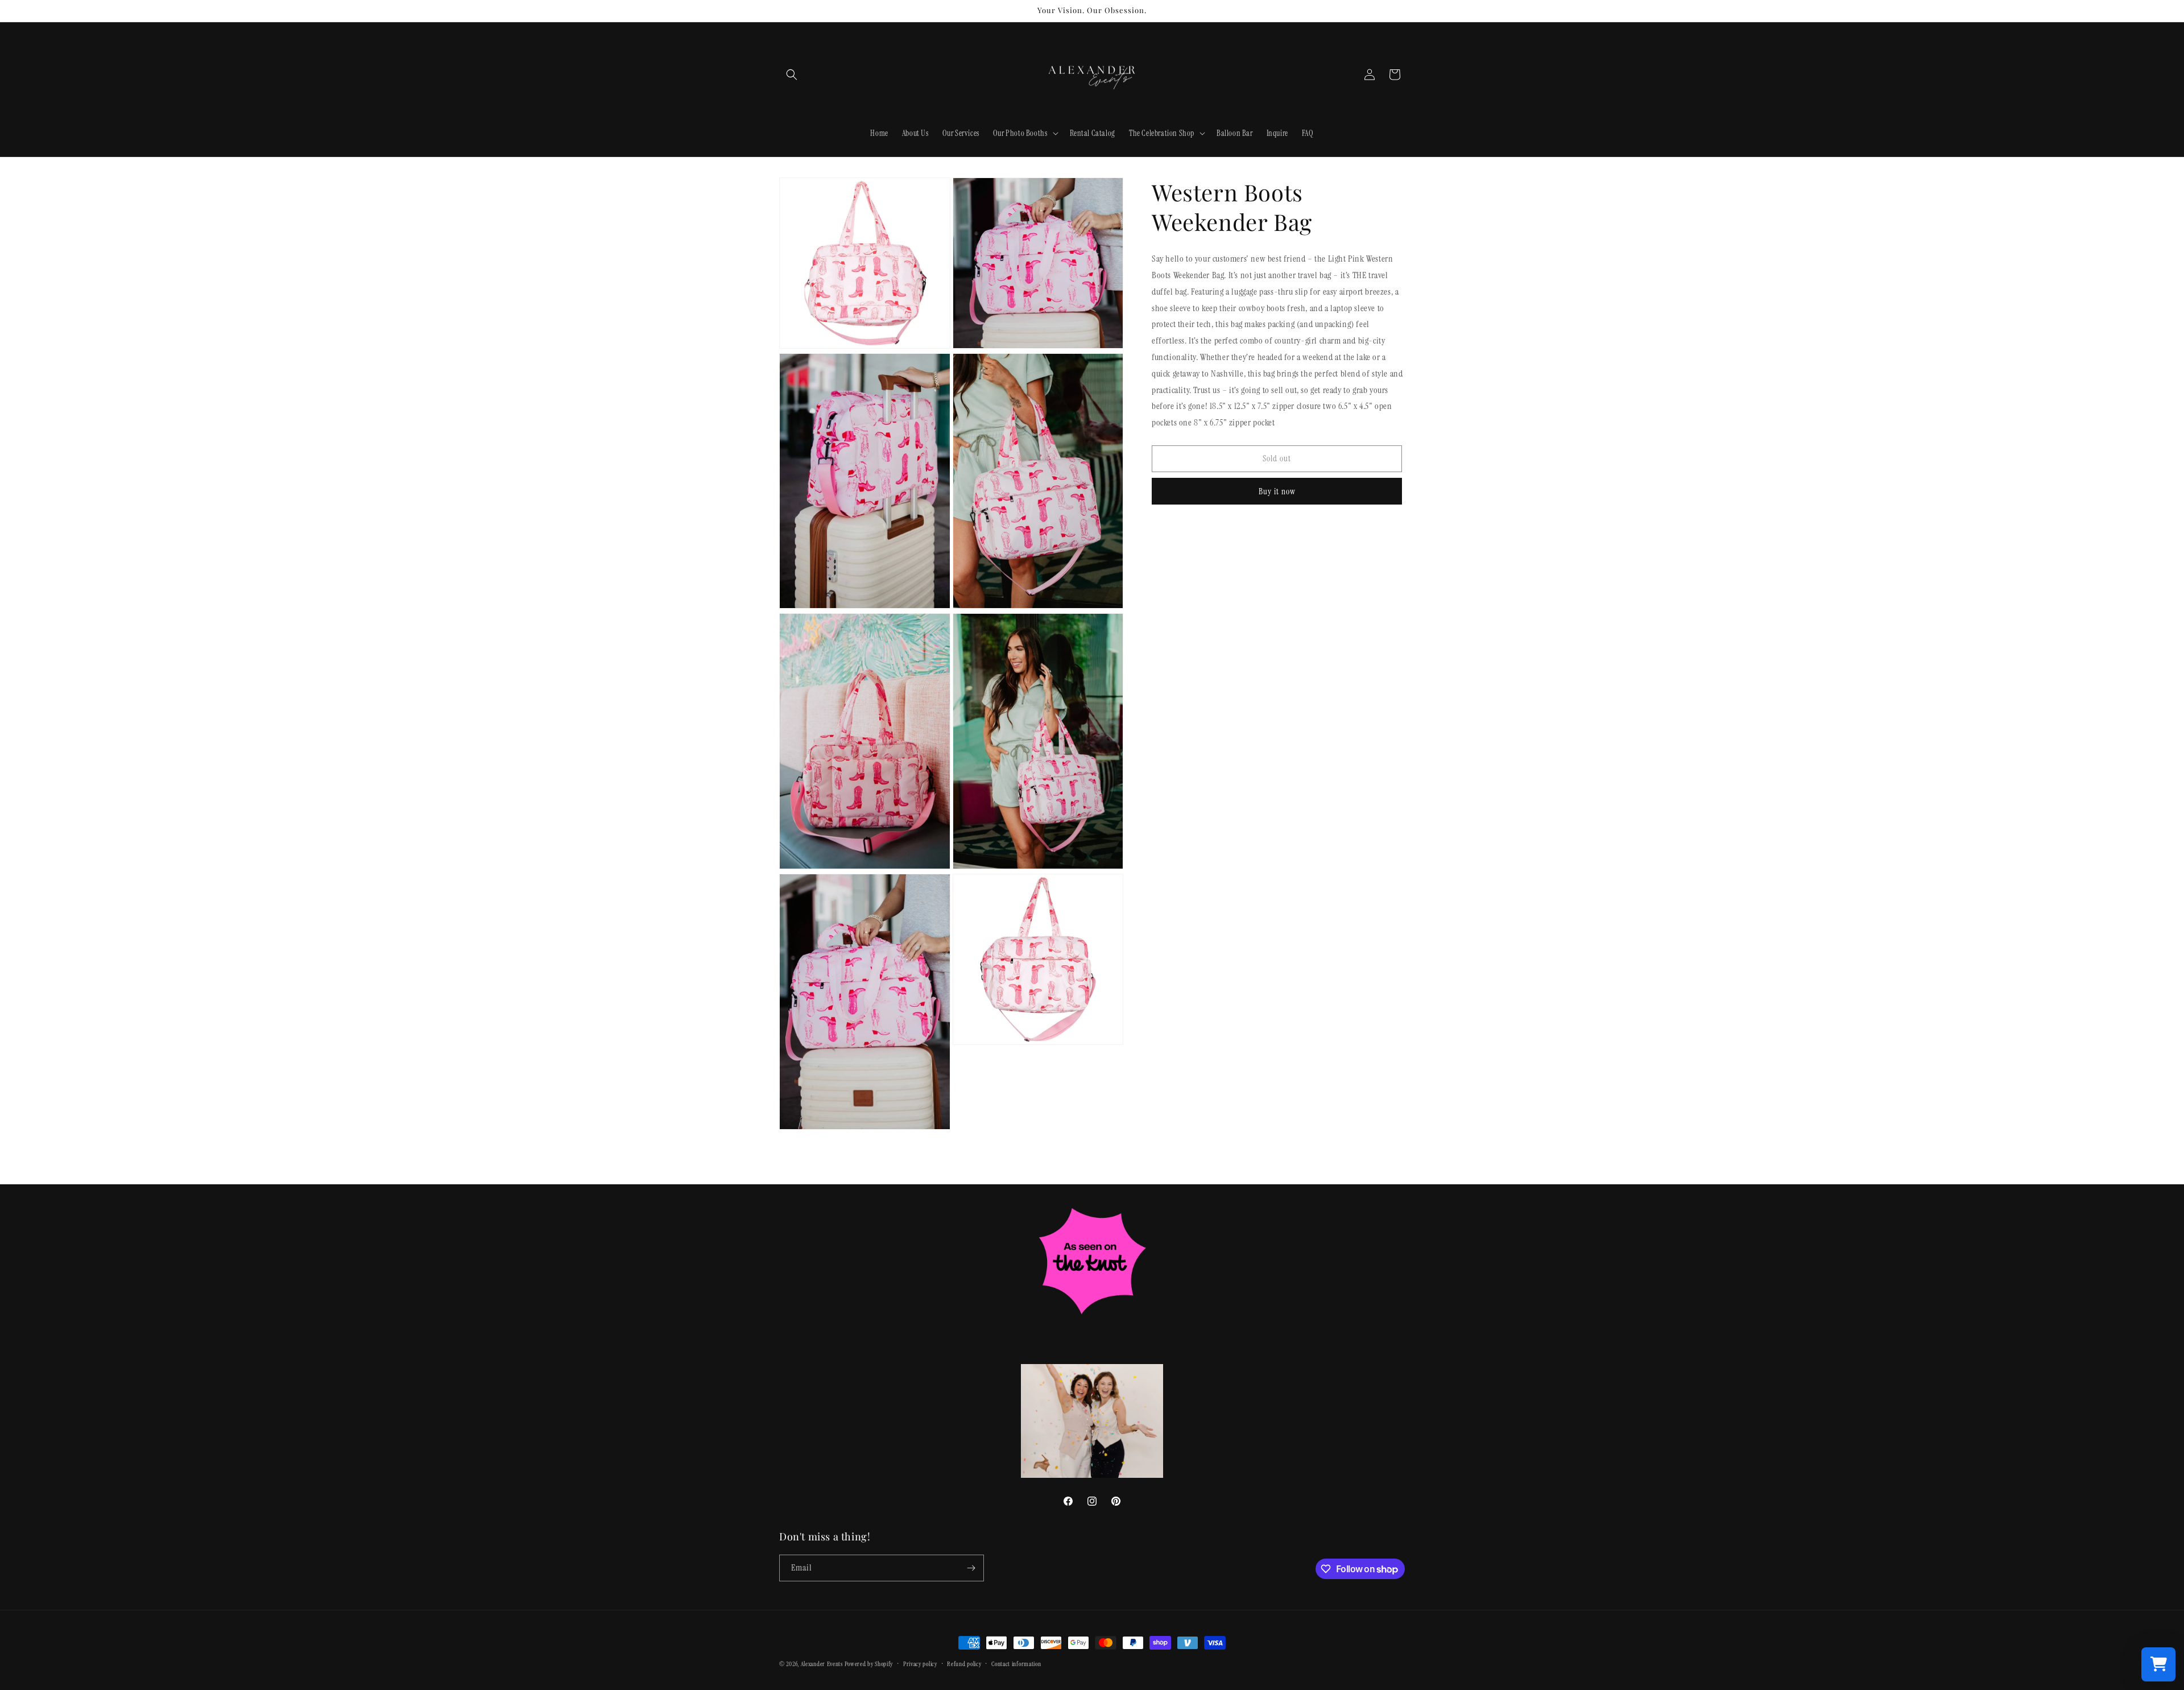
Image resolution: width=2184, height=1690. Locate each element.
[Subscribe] (971, 1568)
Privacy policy (920, 1664)
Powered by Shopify (869, 1664)
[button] (792, 75)
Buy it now (1277, 491)
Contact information (1016, 1664)
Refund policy (964, 1664)
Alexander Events (822, 1664)
